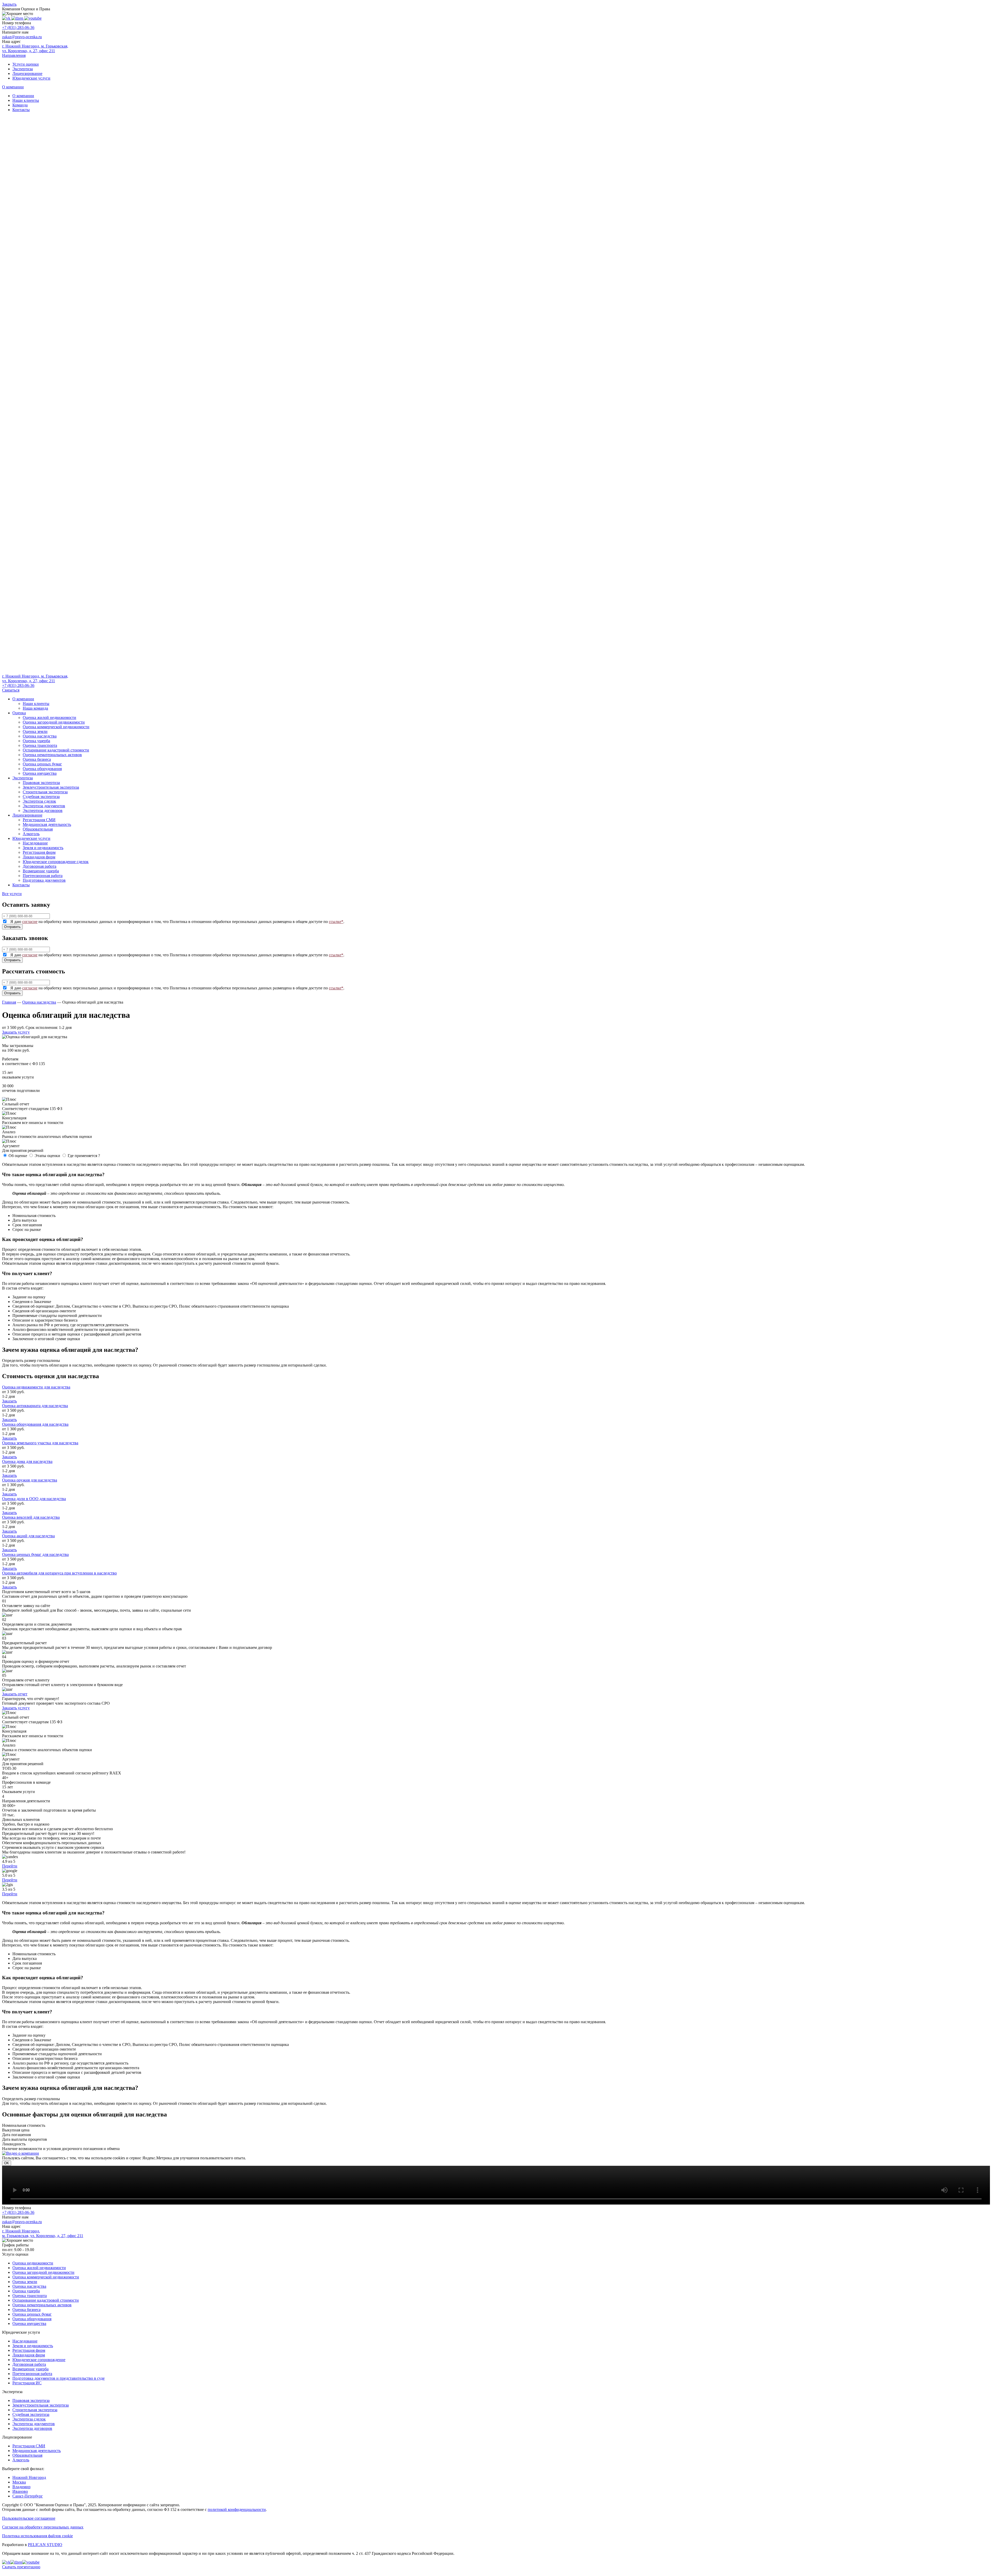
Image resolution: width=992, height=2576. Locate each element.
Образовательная (38, 829)
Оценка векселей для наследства (31, 1517)
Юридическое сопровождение (39, 2360)
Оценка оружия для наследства (30, 1480)
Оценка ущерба (36, 741)
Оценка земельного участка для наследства (40, 1443)
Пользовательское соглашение (29, 2518)
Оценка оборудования (42, 769)
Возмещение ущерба (41, 871)
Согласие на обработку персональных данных (43, 2527)
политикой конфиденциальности (237, 2509)
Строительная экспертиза (45, 792)
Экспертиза (23, 69)
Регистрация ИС (27, 2383)
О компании (23, 96)
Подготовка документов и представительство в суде (59, 2378)
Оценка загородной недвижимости (54, 722)
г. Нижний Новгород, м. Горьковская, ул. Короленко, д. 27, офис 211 (35, 48)
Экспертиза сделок (39, 801)
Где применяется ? (84, 1156)
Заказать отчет (15, 1694)
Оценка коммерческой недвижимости (56, 727)
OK (7, 2163)
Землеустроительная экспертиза (51, 787)
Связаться (11, 690)
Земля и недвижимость (43, 848)
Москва (19, 2482)
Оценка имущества (40, 773)
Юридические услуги (31, 78)
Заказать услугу (16, 1032)
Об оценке (18, 1156)
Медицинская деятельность (47, 824)
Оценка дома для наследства (27, 1461)
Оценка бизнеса (37, 759)
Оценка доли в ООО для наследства (34, 1499)
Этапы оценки (47, 1156)
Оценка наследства (40, 736)
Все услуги (12, 894)
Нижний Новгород (29, 2477)
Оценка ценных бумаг (42, 764)
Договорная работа (40, 866)
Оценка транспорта (40, 745)
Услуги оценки (26, 64)
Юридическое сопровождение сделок (56, 862)
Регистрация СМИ (39, 820)
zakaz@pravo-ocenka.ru (22, 37)
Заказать (9, 1401)
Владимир (21, 2487)
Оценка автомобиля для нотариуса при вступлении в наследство (59, 1573)
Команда (20, 105)
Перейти (10, 1866)
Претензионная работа (43, 876)
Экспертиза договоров (43, 810)
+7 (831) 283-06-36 (18, 28)
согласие (30, 922)
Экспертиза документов (44, 806)
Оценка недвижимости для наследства (36, 1387)
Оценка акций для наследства (28, 1536)
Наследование (35, 843)
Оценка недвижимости (33, 2263)
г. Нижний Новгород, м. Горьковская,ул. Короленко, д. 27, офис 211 (35, 678)
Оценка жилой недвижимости (49, 717)
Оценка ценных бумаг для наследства (35, 1554)
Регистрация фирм (39, 852)
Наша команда (35, 708)
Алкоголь (31, 834)
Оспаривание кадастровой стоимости (56, 750)
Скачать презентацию (21, 2567)
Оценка (19, 713)
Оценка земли (35, 731)
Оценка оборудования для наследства (35, 1424)
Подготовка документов (44, 880)
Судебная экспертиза (41, 797)
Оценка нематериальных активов (52, 755)
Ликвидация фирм (39, 857)
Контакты (21, 110)
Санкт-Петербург (28, 2496)
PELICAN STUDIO (45, 2545)
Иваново (20, 2491)
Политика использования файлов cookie (37, 2536)
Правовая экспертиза (41, 783)
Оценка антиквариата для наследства (35, 1406)
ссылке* (336, 922)
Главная (9, 1002)
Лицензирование (27, 73)
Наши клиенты (26, 100)
